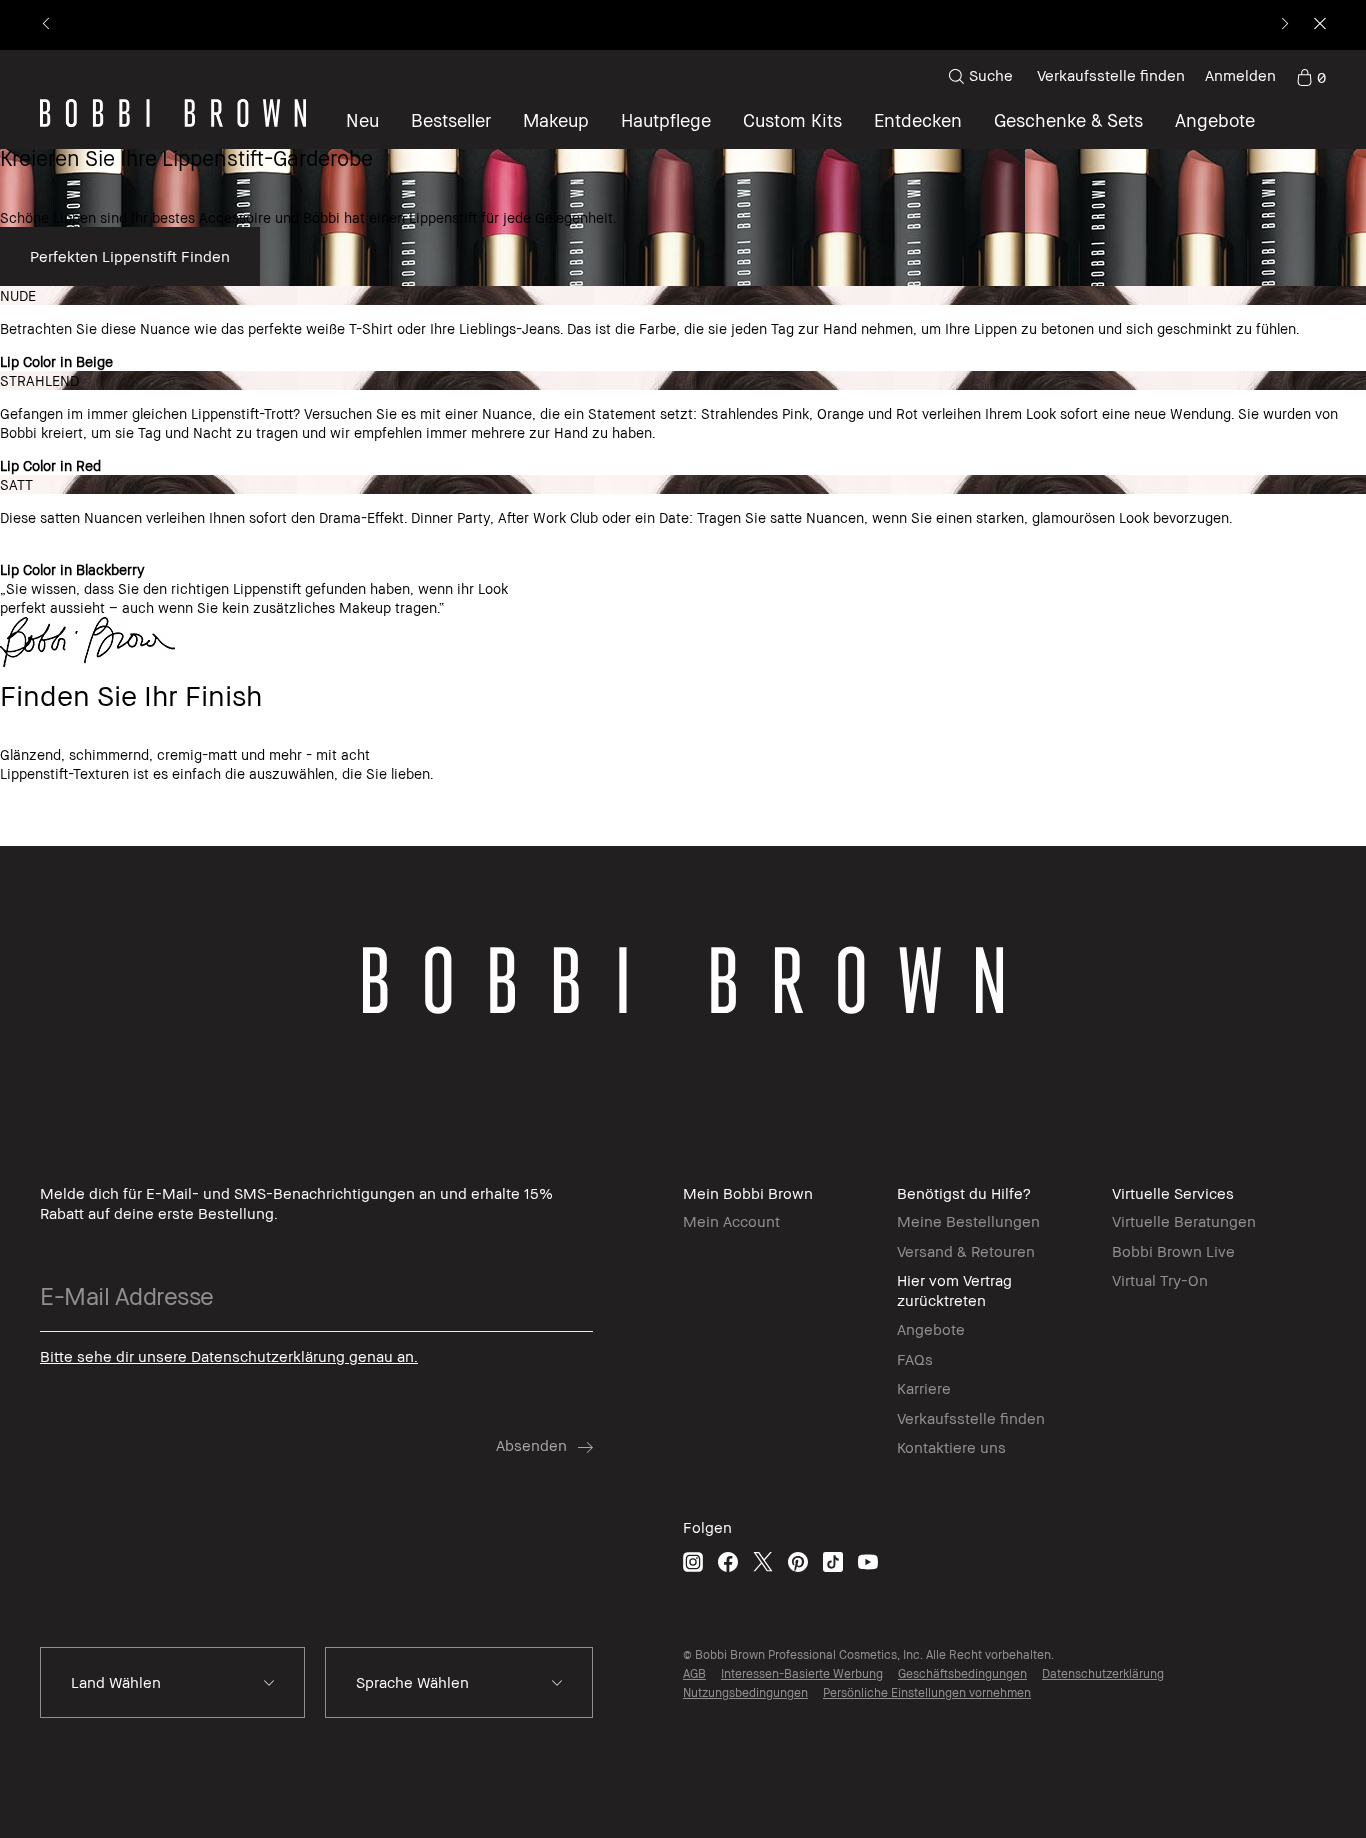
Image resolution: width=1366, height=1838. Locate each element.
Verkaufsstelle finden (1111, 75)
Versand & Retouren (966, 1251)
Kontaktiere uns (951, 1447)
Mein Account (731, 1221)
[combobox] (172, 1683)
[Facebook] (728, 1561)
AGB (694, 1673)
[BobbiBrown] (173, 113)
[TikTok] (833, 1561)
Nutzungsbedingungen (745, 1692)
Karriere (924, 1388)
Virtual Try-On (1160, 1280)
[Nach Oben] (1304, 1401)
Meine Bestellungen (968, 1221)
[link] (1311, 76)
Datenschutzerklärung (1103, 1673)
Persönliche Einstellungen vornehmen (927, 1692)
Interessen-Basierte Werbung (802, 1673)
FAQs (915, 1359)
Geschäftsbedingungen (962, 1673)
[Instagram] (693, 1561)
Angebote (931, 1329)
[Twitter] (763, 1561)
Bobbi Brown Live (1173, 1251)
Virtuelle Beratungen (1184, 1221)
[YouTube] (868, 1561)
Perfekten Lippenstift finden (130, 256)
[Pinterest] (798, 1561)
